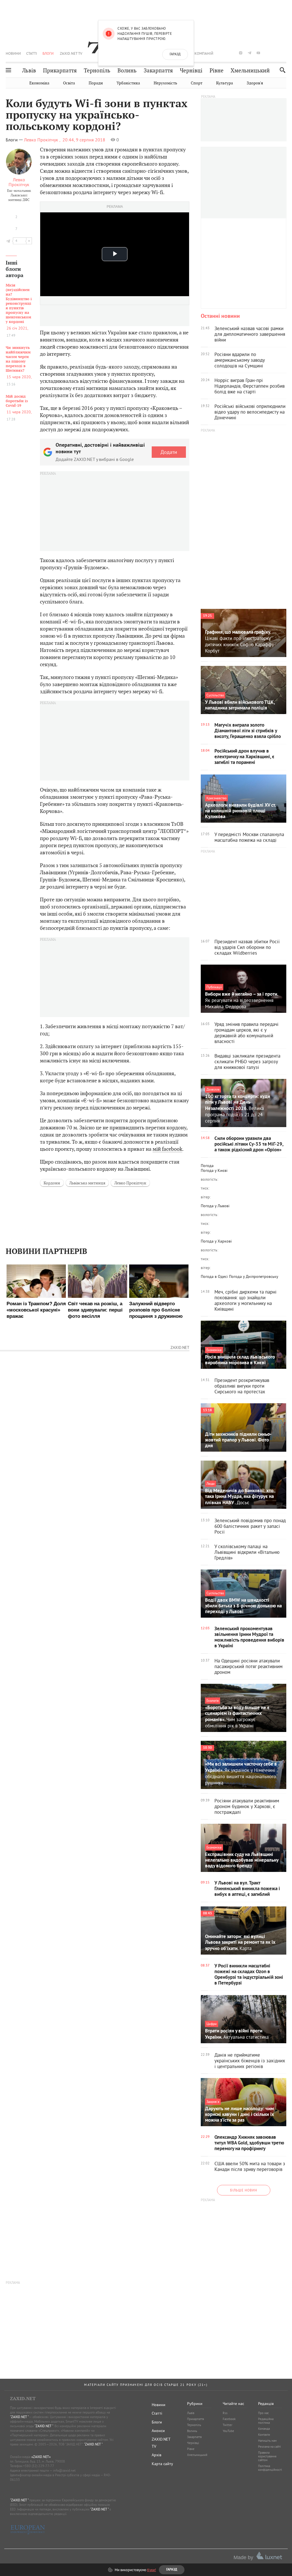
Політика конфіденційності (270, 2468)
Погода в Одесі (214, 1276)
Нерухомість (165, 83)
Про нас (263, 2413)
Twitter (228, 2425)
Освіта (69, 83)
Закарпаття (158, 71)
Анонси (158, 2431)
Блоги (48, 53)
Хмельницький (250, 71)
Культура (225, 83)
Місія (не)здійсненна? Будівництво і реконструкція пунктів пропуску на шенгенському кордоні (19, 304)
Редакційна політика (266, 2421)
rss (285, 53)
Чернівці (191, 71)
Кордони (52, 1183)
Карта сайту (162, 2464)
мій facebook (167, 1149)
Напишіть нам (267, 2441)
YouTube (228, 2431)
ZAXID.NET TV (71, 53)
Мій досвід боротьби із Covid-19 (17, 401)
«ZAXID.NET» (41, 2457)
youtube (258, 53)
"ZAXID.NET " (19, 2417)
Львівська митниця (87, 1183)
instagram (241, 53)
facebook (223, 53)
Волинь (127, 71)
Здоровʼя (255, 83)
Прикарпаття (60, 71)
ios (276, 53)
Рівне (217, 71)
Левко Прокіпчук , (42, 140)
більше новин (244, 2190)
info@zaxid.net (64, 2470)
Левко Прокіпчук (19, 182)
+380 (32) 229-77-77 (39, 2466)
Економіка (39, 83)
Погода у (214, 1170)
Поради (96, 83)
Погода (207, 1166)
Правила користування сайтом (267, 2456)
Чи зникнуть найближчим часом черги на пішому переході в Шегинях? (18, 359)
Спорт (197, 83)
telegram (250, 53)
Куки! (152, 2570)
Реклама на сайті (269, 2447)
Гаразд (175, 54)
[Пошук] (281, 70)
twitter (232, 53)
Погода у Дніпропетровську (254, 1276)
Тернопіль (97, 71)
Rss (225, 2413)
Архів (157, 2455)
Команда (264, 2429)
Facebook (229, 2419)
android (267, 53)
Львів (29, 71)
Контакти (264, 2435)
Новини (13, 53)
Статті (32, 53)
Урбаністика (128, 83)
